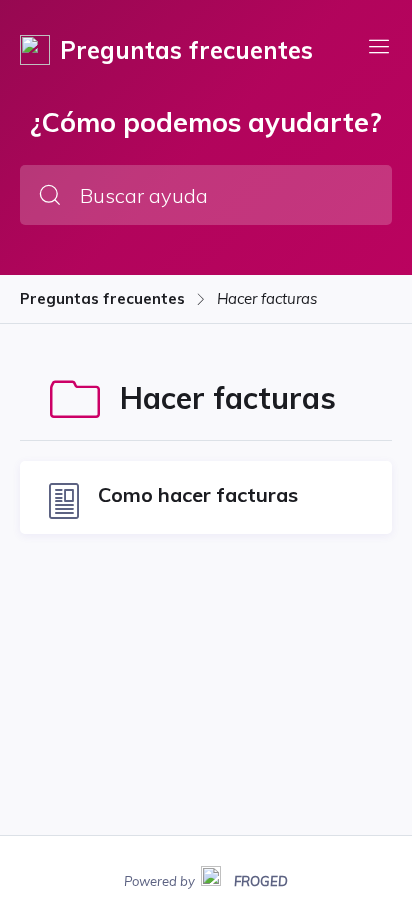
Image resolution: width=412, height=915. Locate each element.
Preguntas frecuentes (102, 298)
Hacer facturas (267, 298)
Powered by (206, 879)
